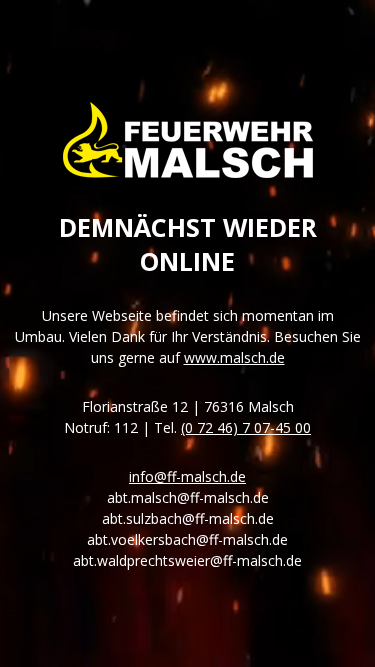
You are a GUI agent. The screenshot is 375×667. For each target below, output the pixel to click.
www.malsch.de (234, 357)
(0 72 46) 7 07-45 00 (246, 427)
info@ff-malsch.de (187, 476)
